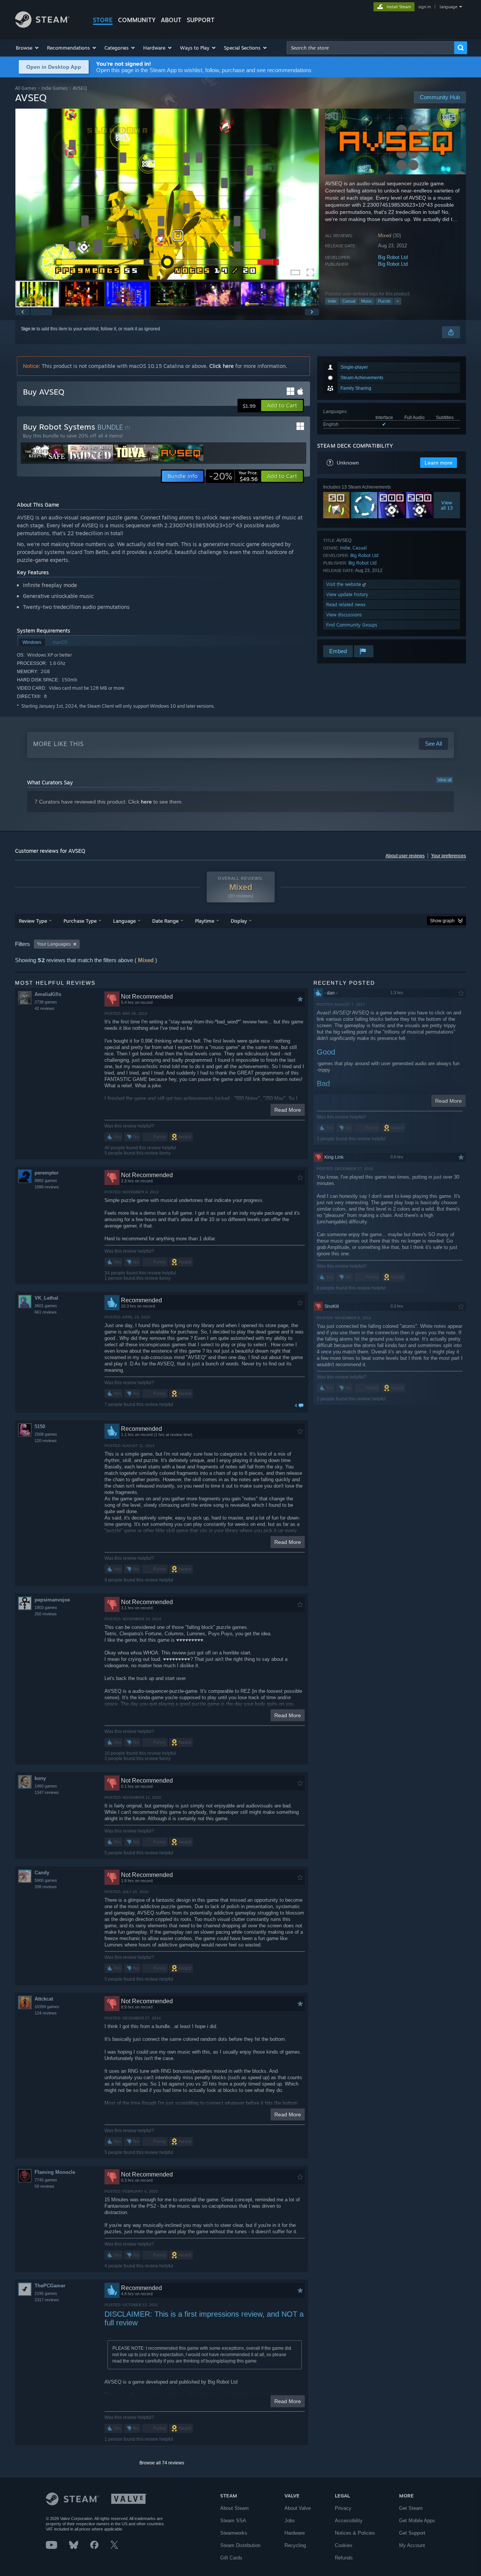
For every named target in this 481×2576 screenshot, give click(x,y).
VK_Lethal (46, 1298)
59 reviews (45, 2186)
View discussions (344, 615)
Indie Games (54, 88)
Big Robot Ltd (393, 257)
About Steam (234, 2508)
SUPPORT (201, 20)
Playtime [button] (205, 921)
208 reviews (46, 1887)
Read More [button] (288, 1110)
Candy (42, 1873)
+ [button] (398, 301)
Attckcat (44, 1999)
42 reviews (45, 1008)
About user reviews (405, 856)
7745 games (46, 2180)
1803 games (46, 1607)
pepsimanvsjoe (52, 1600)
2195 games (46, 2293)
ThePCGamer (50, 2286)
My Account (412, 2545)
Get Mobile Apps (417, 2521)
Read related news (346, 605)
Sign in (28, 329)
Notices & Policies (355, 2533)
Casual (349, 301)
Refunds (344, 2558)
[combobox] (371, 48)
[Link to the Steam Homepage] (42, 26)
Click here (222, 366)
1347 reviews (47, 1792)
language (448, 7)
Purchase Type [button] (80, 921)
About (171, 20)
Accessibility (349, 2521)
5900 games (46, 1880)
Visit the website (344, 584)
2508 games (46, 1434)
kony (40, 1778)
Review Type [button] (33, 921)
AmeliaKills (48, 994)
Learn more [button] (439, 463)
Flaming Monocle (55, 2172)
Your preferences (448, 856)
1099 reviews (47, 1187)
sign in (424, 7)
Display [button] (239, 921)
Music (367, 301)
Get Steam (411, 2508)
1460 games (46, 1786)
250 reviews (46, 1614)
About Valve (298, 2508)
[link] (233, 476)
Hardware (295, 2533)
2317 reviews (47, 2300)
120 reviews (46, 1441)
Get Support (412, 2533)
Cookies (344, 2545)
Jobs (290, 2521)
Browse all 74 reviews (162, 2463)
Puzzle (384, 301)
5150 (40, 1426)
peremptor (47, 1173)
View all (445, 780)
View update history (347, 594)
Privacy (343, 2508)
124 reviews (46, 2013)
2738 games (46, 1002)
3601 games (46, 1306)
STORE (103, 20)
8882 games (46, 1181)
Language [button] (124, 921)
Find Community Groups (352, 625)
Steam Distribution (240, 2545)
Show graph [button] (442, 921)
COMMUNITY (137, 20)
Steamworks (234, 2533)
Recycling (295, 2545)
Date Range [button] (165, 921)
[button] (28, 48)
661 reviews (46, 1312)
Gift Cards (231, 2558)
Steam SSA (233, 2521)
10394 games (47, 2007)
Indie (332, 301)
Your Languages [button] (54, 944)
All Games (26, 88)
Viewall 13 (447, 505)
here (146, 802)
